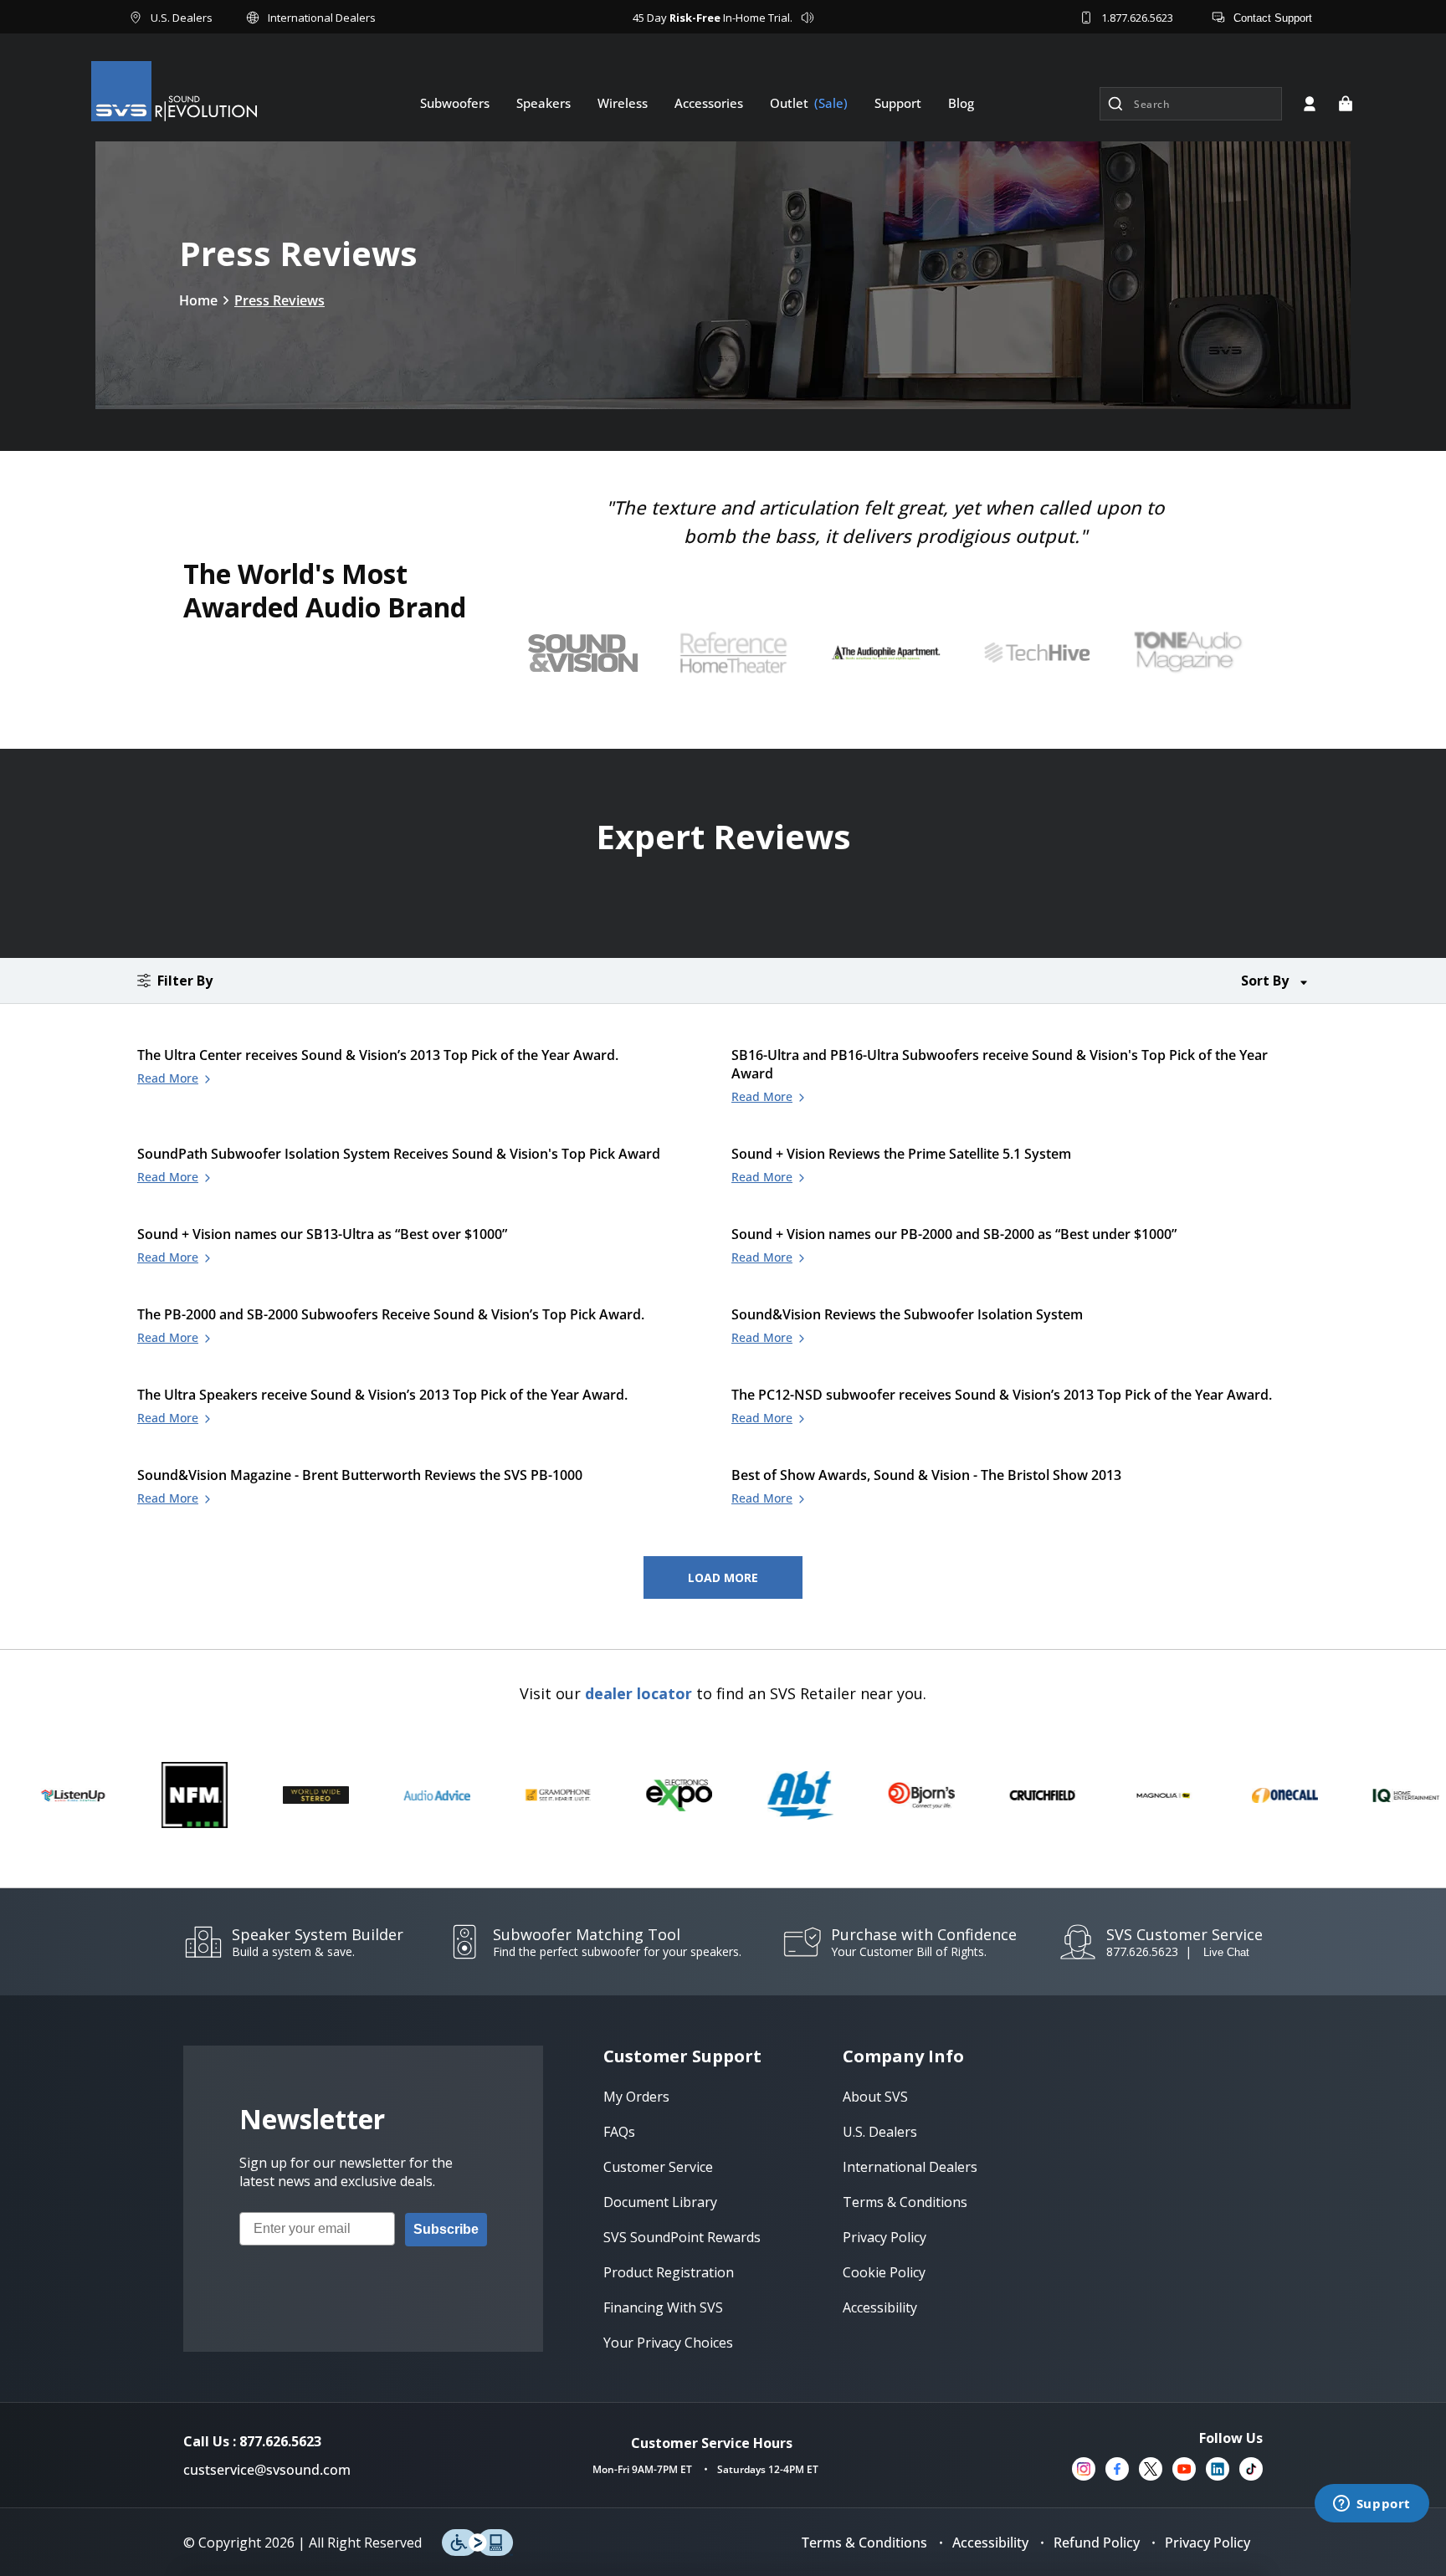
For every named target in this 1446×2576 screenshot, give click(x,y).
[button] (1346, 104)
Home (198, 300)
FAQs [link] (619, 2132)
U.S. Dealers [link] (880, 2132)
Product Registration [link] (669, 2272)
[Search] (1115, 104)
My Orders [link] (636, 2097)
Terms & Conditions (864, 2543)
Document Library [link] (660, 2202)
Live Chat (1226, 1952)
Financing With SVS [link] (663, 2307)
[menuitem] (455, 103)
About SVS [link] (875, 2097)
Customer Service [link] (658, 2167)
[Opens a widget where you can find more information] (1372, 2505)
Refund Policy (1097, 2543)
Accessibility (990, 2543)
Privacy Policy (1208, 2543)
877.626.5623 (1142, 1951)
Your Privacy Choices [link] (668, 2343)
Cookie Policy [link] (884, 2272)
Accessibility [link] (880, 2307)
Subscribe (446, 2229)
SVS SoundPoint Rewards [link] (682, 2237)
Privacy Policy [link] (885, 2237)
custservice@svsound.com (267, 2470)
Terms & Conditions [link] (905, 2202)
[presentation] (739, 653)
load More (723, 1577)
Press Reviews (279, 300)
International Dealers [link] (910, 2167)
